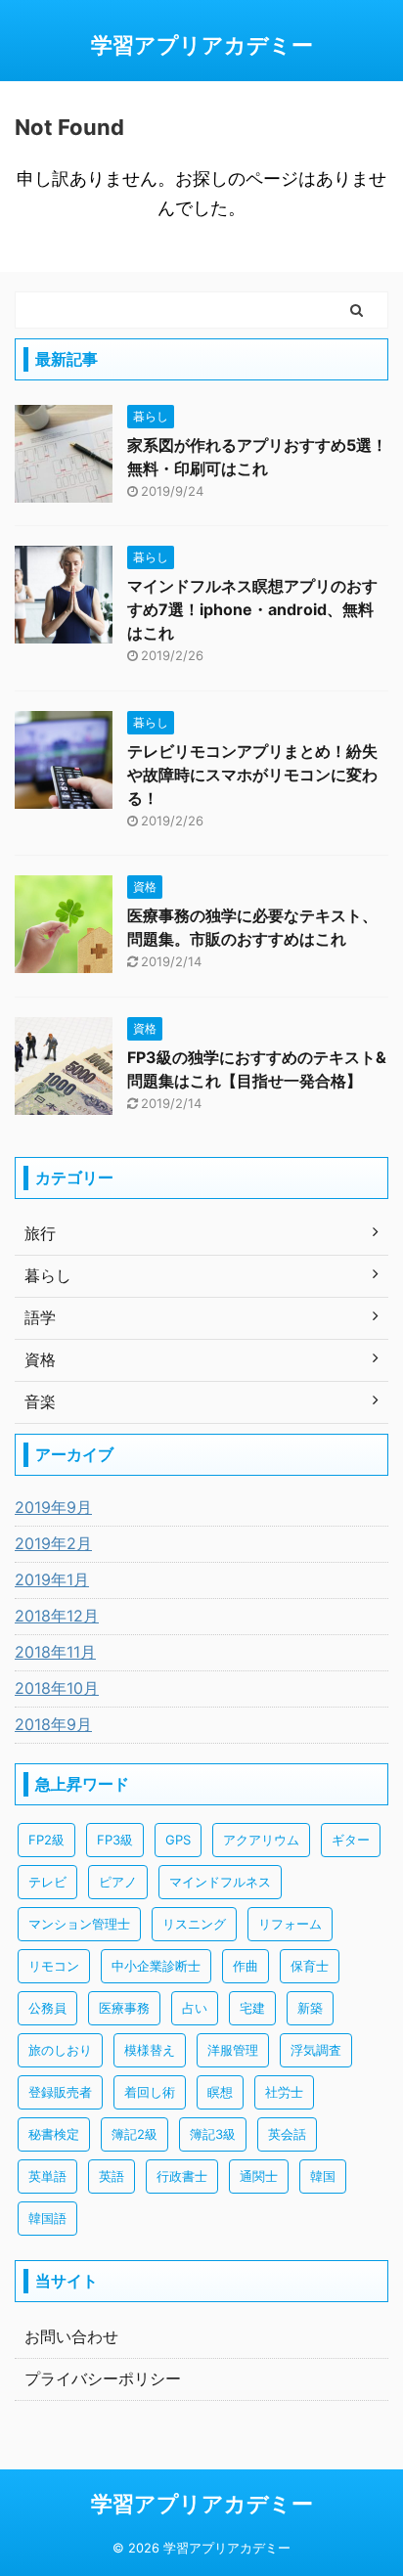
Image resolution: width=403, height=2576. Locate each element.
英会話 (287, 2134)
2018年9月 (53, 1724)
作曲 (246, 1966)
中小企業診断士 (156, 1966)
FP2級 (46, 1840)
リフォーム (290, 1924)
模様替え (150, 2050)
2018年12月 (57, 1616)
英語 (112, 2176)
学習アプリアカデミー (202, 45)
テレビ (47, 1882)
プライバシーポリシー (103, 2378)
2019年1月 (52, 1579)
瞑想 (220, 2092)
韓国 (323, 2176)
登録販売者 (60, 2092)
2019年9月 (53, 1507)
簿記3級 (213, 2134)
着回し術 (150, 2092)
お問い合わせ (71, 2336)
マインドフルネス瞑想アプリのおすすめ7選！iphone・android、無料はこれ (252, 609)
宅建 (252, 2008)
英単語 (47, 2176)
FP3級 (115, 1840)
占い (195, 2008)
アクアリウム (261, 1840)
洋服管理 (233, 2050)
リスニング (194, 1924)
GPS (178, 1840)
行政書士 (182, 2176)
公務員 (47, 2008)
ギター (351, 1840)
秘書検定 (54, 2134)
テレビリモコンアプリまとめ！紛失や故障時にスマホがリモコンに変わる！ (252, 775)
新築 (310, 2008)
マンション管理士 (79, 1924)
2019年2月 (53, 1543)
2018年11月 (55, 1652)
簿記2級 (134, 2134)
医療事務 (124, 2008)
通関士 (259, 2176)
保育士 (310, 1966)
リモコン (54, 1966)
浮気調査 (316, 2050)
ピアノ (118, 1882)
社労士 (284, 2092)
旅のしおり (60, 2050)
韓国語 (47, 2218)
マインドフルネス (220, 1882)
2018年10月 (57, 1688)
